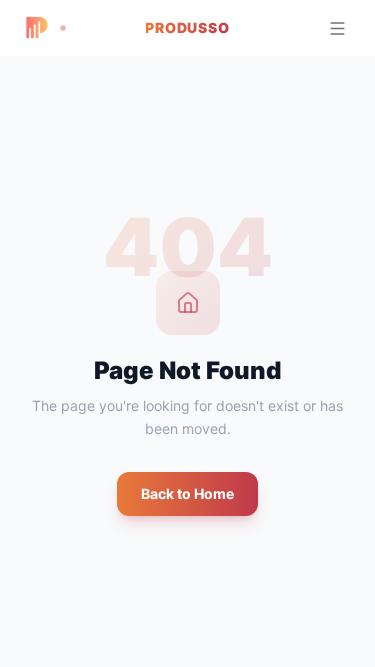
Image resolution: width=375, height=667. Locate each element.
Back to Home (187, 493)
